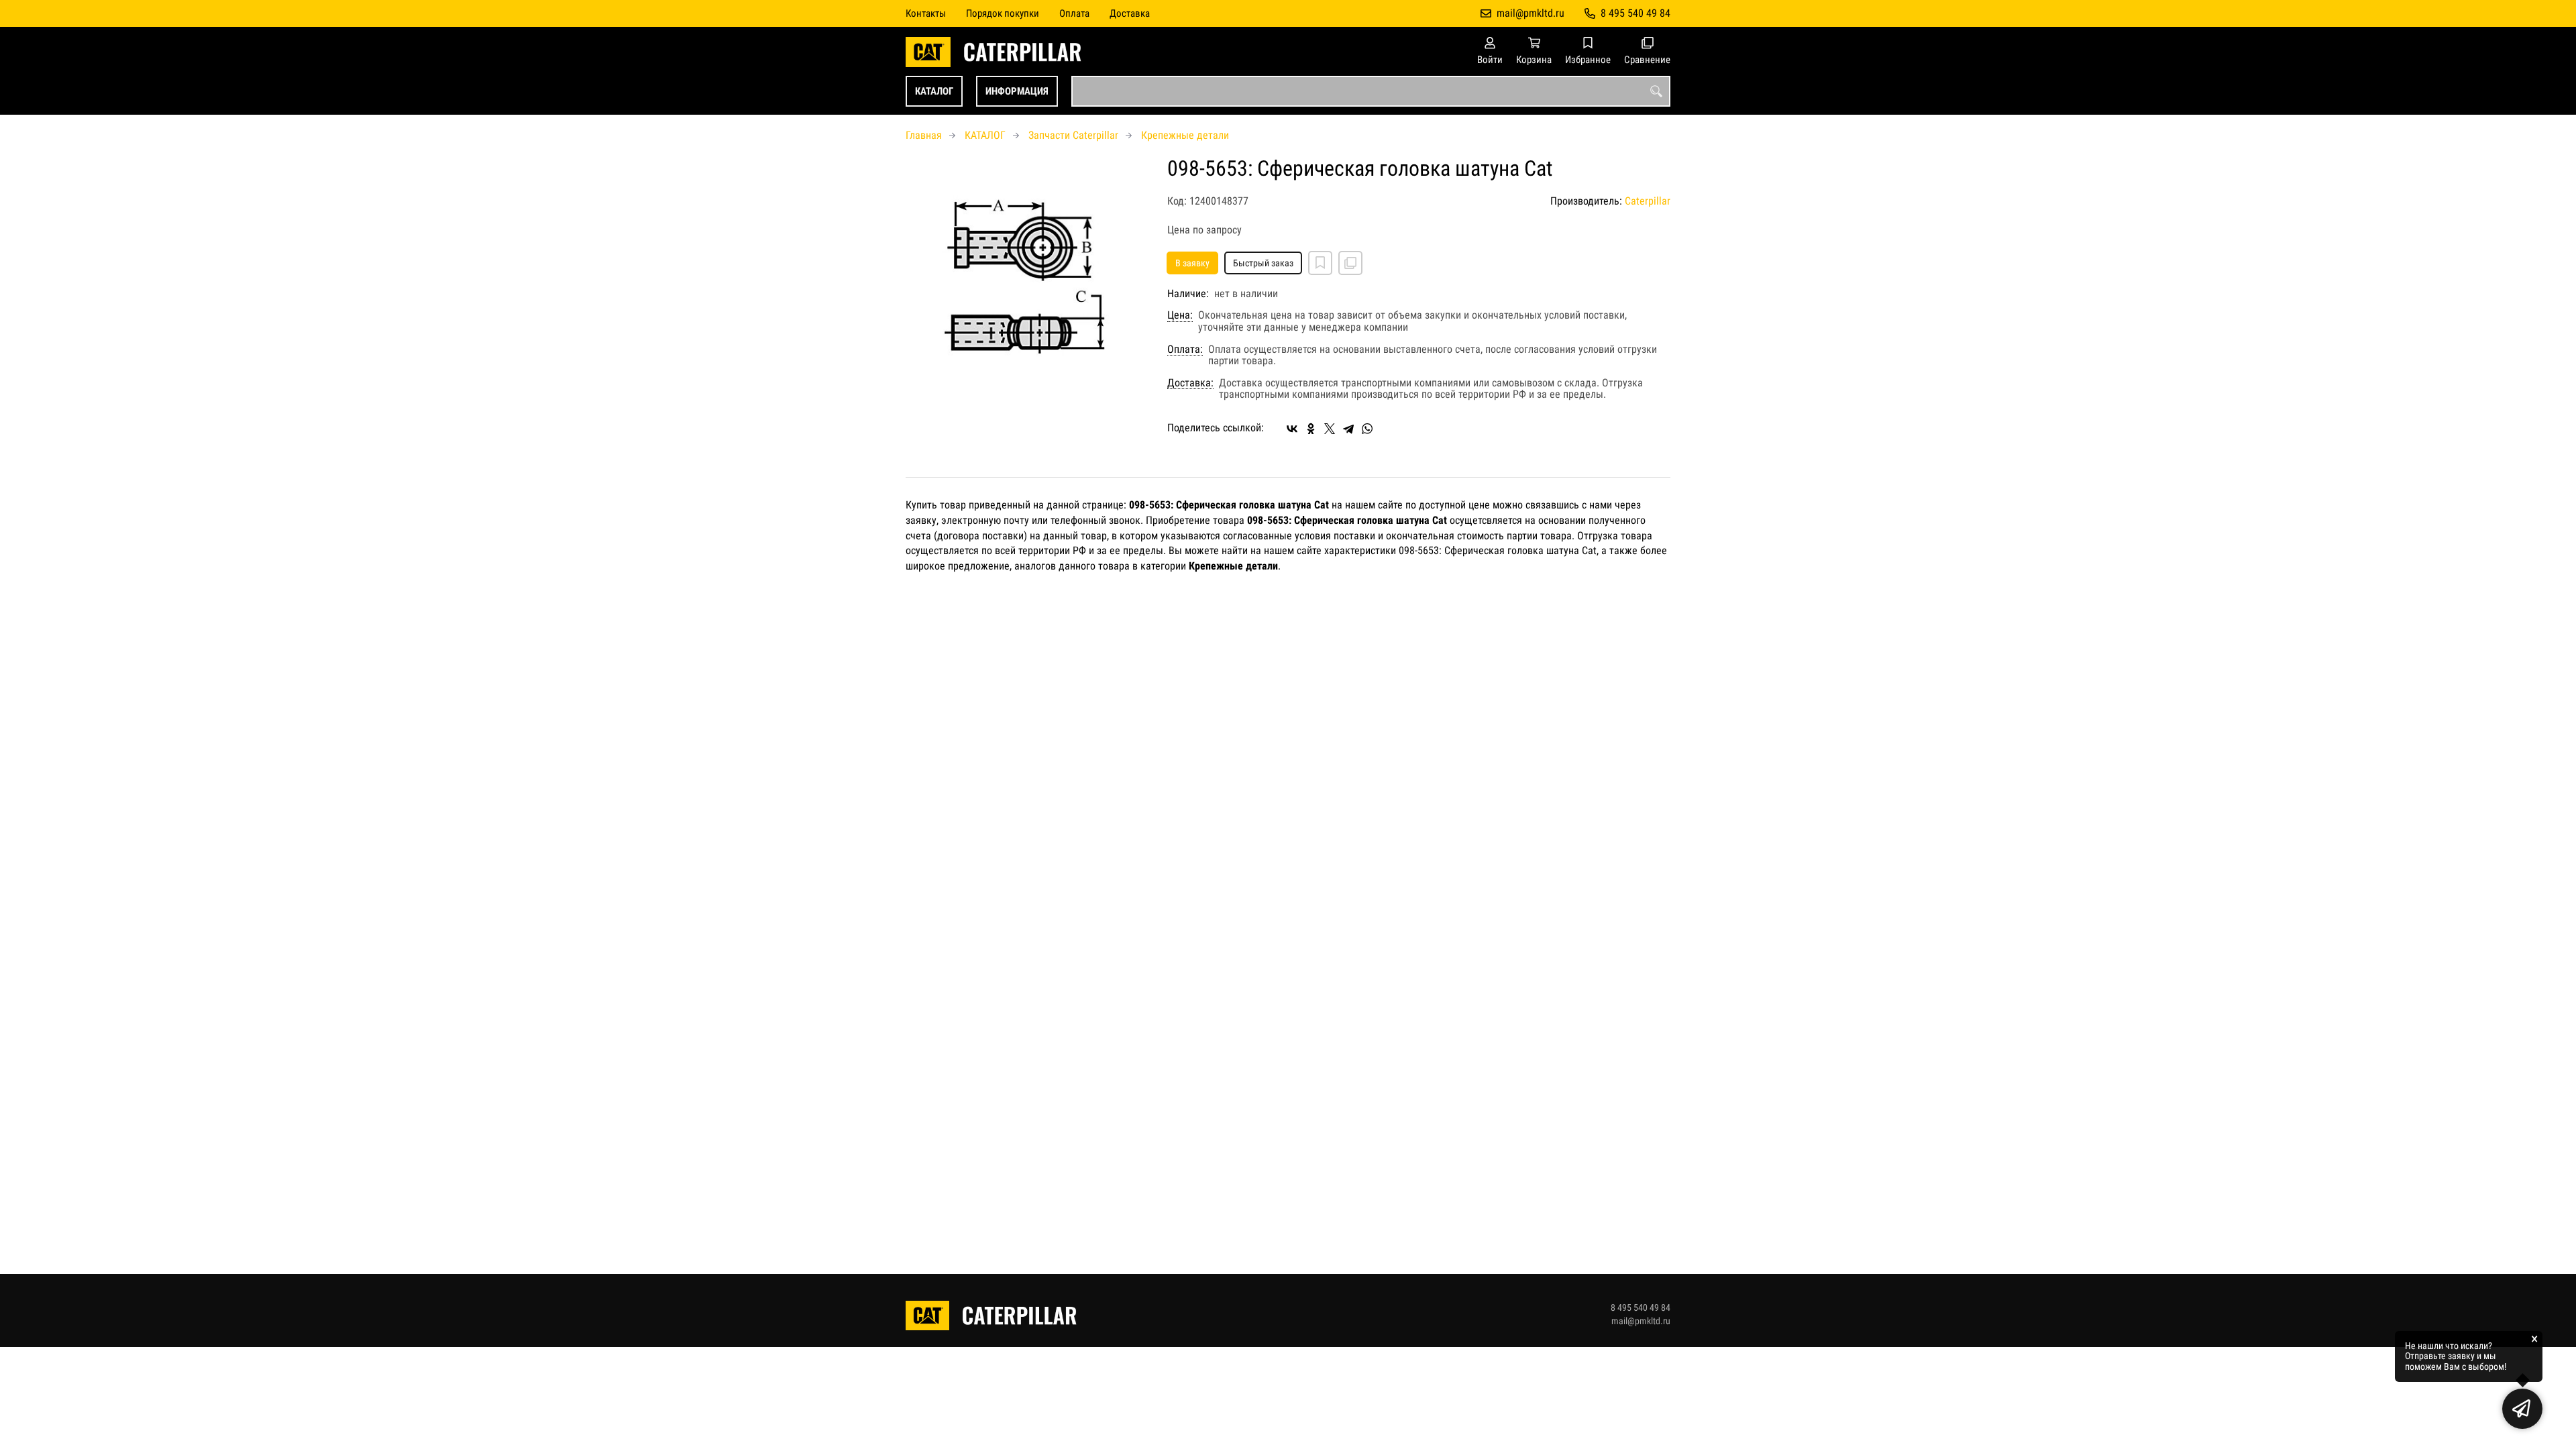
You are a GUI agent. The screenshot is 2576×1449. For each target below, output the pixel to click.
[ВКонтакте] (1292, 429)
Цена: (1180, 315)
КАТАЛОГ (934, 91)
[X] (1330, 429)
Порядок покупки (1003, 13)
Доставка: (1190, 383)
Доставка (1130, 13)
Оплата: (1185, 350)
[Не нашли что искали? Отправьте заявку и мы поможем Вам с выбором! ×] (2522, 1409)
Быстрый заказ (1263, 263)
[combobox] (1371, 91)
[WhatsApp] (1367, 429)
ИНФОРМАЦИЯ (1017, 91)
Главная (924, 135)
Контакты (926, 13)
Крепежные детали (1185, 135)
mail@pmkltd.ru (1531, 13)
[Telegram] (1348, 429)
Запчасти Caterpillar (1073, 135)
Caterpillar (1648, 201)
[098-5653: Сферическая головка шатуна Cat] (1026, 278)
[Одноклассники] (1311, 429)
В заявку (1192, 263)
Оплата (1074, 13)
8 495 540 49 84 (1635, 13)
